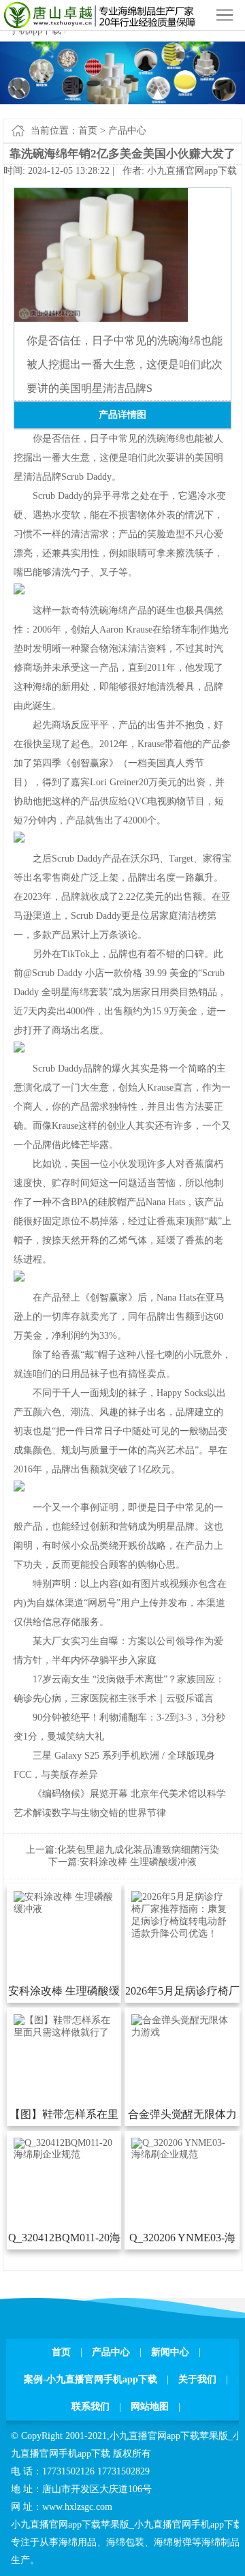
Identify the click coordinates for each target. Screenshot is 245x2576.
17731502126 (68, 2471)
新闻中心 (170, 2352)
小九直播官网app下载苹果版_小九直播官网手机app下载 (127, 2525)
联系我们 (91, 2407)
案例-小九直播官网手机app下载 (91, 2379)
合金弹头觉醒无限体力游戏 (182, 2117)
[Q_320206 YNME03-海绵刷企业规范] (182, 2154)
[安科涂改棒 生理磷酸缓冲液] (64, 1909)
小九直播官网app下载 (192, 171)
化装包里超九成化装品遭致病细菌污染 (138, 1850)
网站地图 (150, 2407)
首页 (88, 131)
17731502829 (124, 2471)
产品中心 (127, 131)
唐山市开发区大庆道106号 (97, 2489)
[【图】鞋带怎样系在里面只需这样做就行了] (64, 2032)
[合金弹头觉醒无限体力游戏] (182, 2032)
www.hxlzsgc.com (77, 2507)
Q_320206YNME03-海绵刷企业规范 (182, 2241)
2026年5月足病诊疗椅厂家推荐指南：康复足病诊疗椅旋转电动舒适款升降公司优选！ (182, 1994)
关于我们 (197, 2379)
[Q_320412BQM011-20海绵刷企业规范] (64, 2154)
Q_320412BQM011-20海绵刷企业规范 (64, 2241)
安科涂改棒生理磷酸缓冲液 (138, 1862)
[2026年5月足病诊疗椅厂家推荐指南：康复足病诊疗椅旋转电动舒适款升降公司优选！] (182, 1934)
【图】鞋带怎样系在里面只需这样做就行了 (64, 2117)
